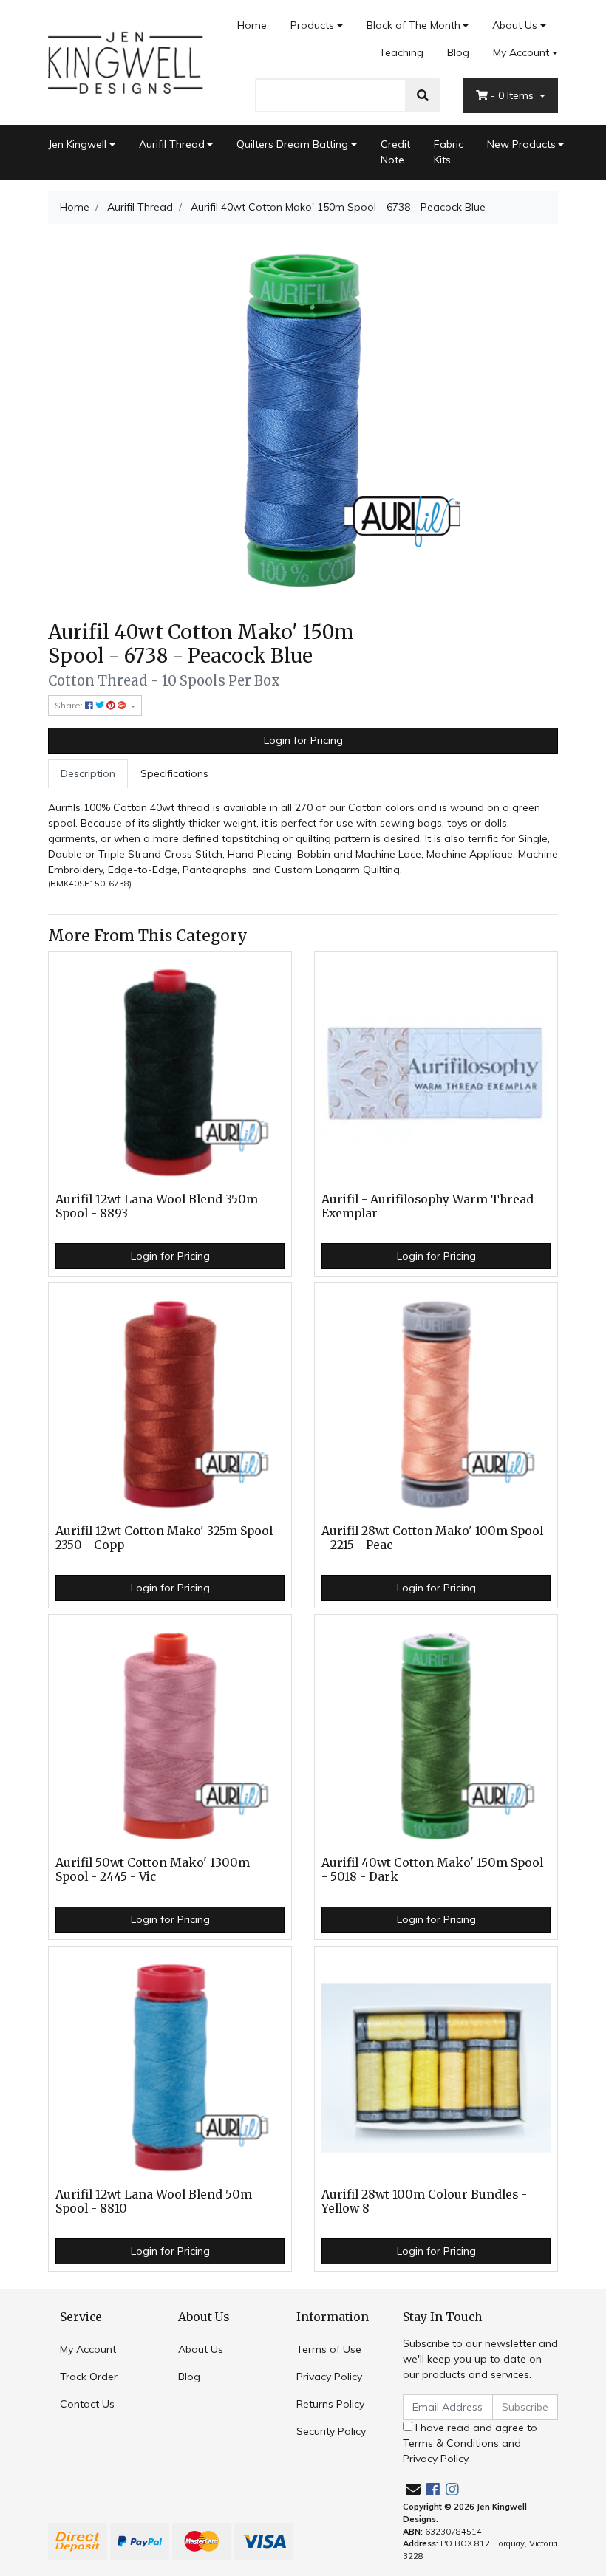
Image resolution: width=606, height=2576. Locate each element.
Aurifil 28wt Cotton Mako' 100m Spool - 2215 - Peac (432, 1538)
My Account (521, 52)
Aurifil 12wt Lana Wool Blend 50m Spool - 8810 (154, 2201)
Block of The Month (413, 25)
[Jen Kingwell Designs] (126, 61)
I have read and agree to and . (470, 2443)
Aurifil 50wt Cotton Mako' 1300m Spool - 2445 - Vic (153, 1870)
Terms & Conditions (451, 2443)
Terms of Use (329, 2349)
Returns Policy (330, 2404)
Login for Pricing (303, 740)
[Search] (423, 95)
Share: (70, 705)
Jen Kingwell (77, 144)
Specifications (174, 773)
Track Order (89, 2377)
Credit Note (395, 152)
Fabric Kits (449, 152)
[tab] (88, 774)
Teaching (401, 52)
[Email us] (413, 2489)
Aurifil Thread (172, 144)
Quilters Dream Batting (292, 144)
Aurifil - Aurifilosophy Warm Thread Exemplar (428, 1206)
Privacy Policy (329, 2377)
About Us (515, 25)
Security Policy (331, 2431)
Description (88, 773)
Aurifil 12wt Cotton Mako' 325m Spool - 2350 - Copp (168, 1538)
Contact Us (87, 2404)
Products (312, 25)
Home (252, 25)
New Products (521, 144)
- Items (514, 95)
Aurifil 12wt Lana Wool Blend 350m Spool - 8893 (157, 1206)
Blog (458, 52)
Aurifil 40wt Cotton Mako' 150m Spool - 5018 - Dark (432, 1870)
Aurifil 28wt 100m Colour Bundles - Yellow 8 (424, 2201)
